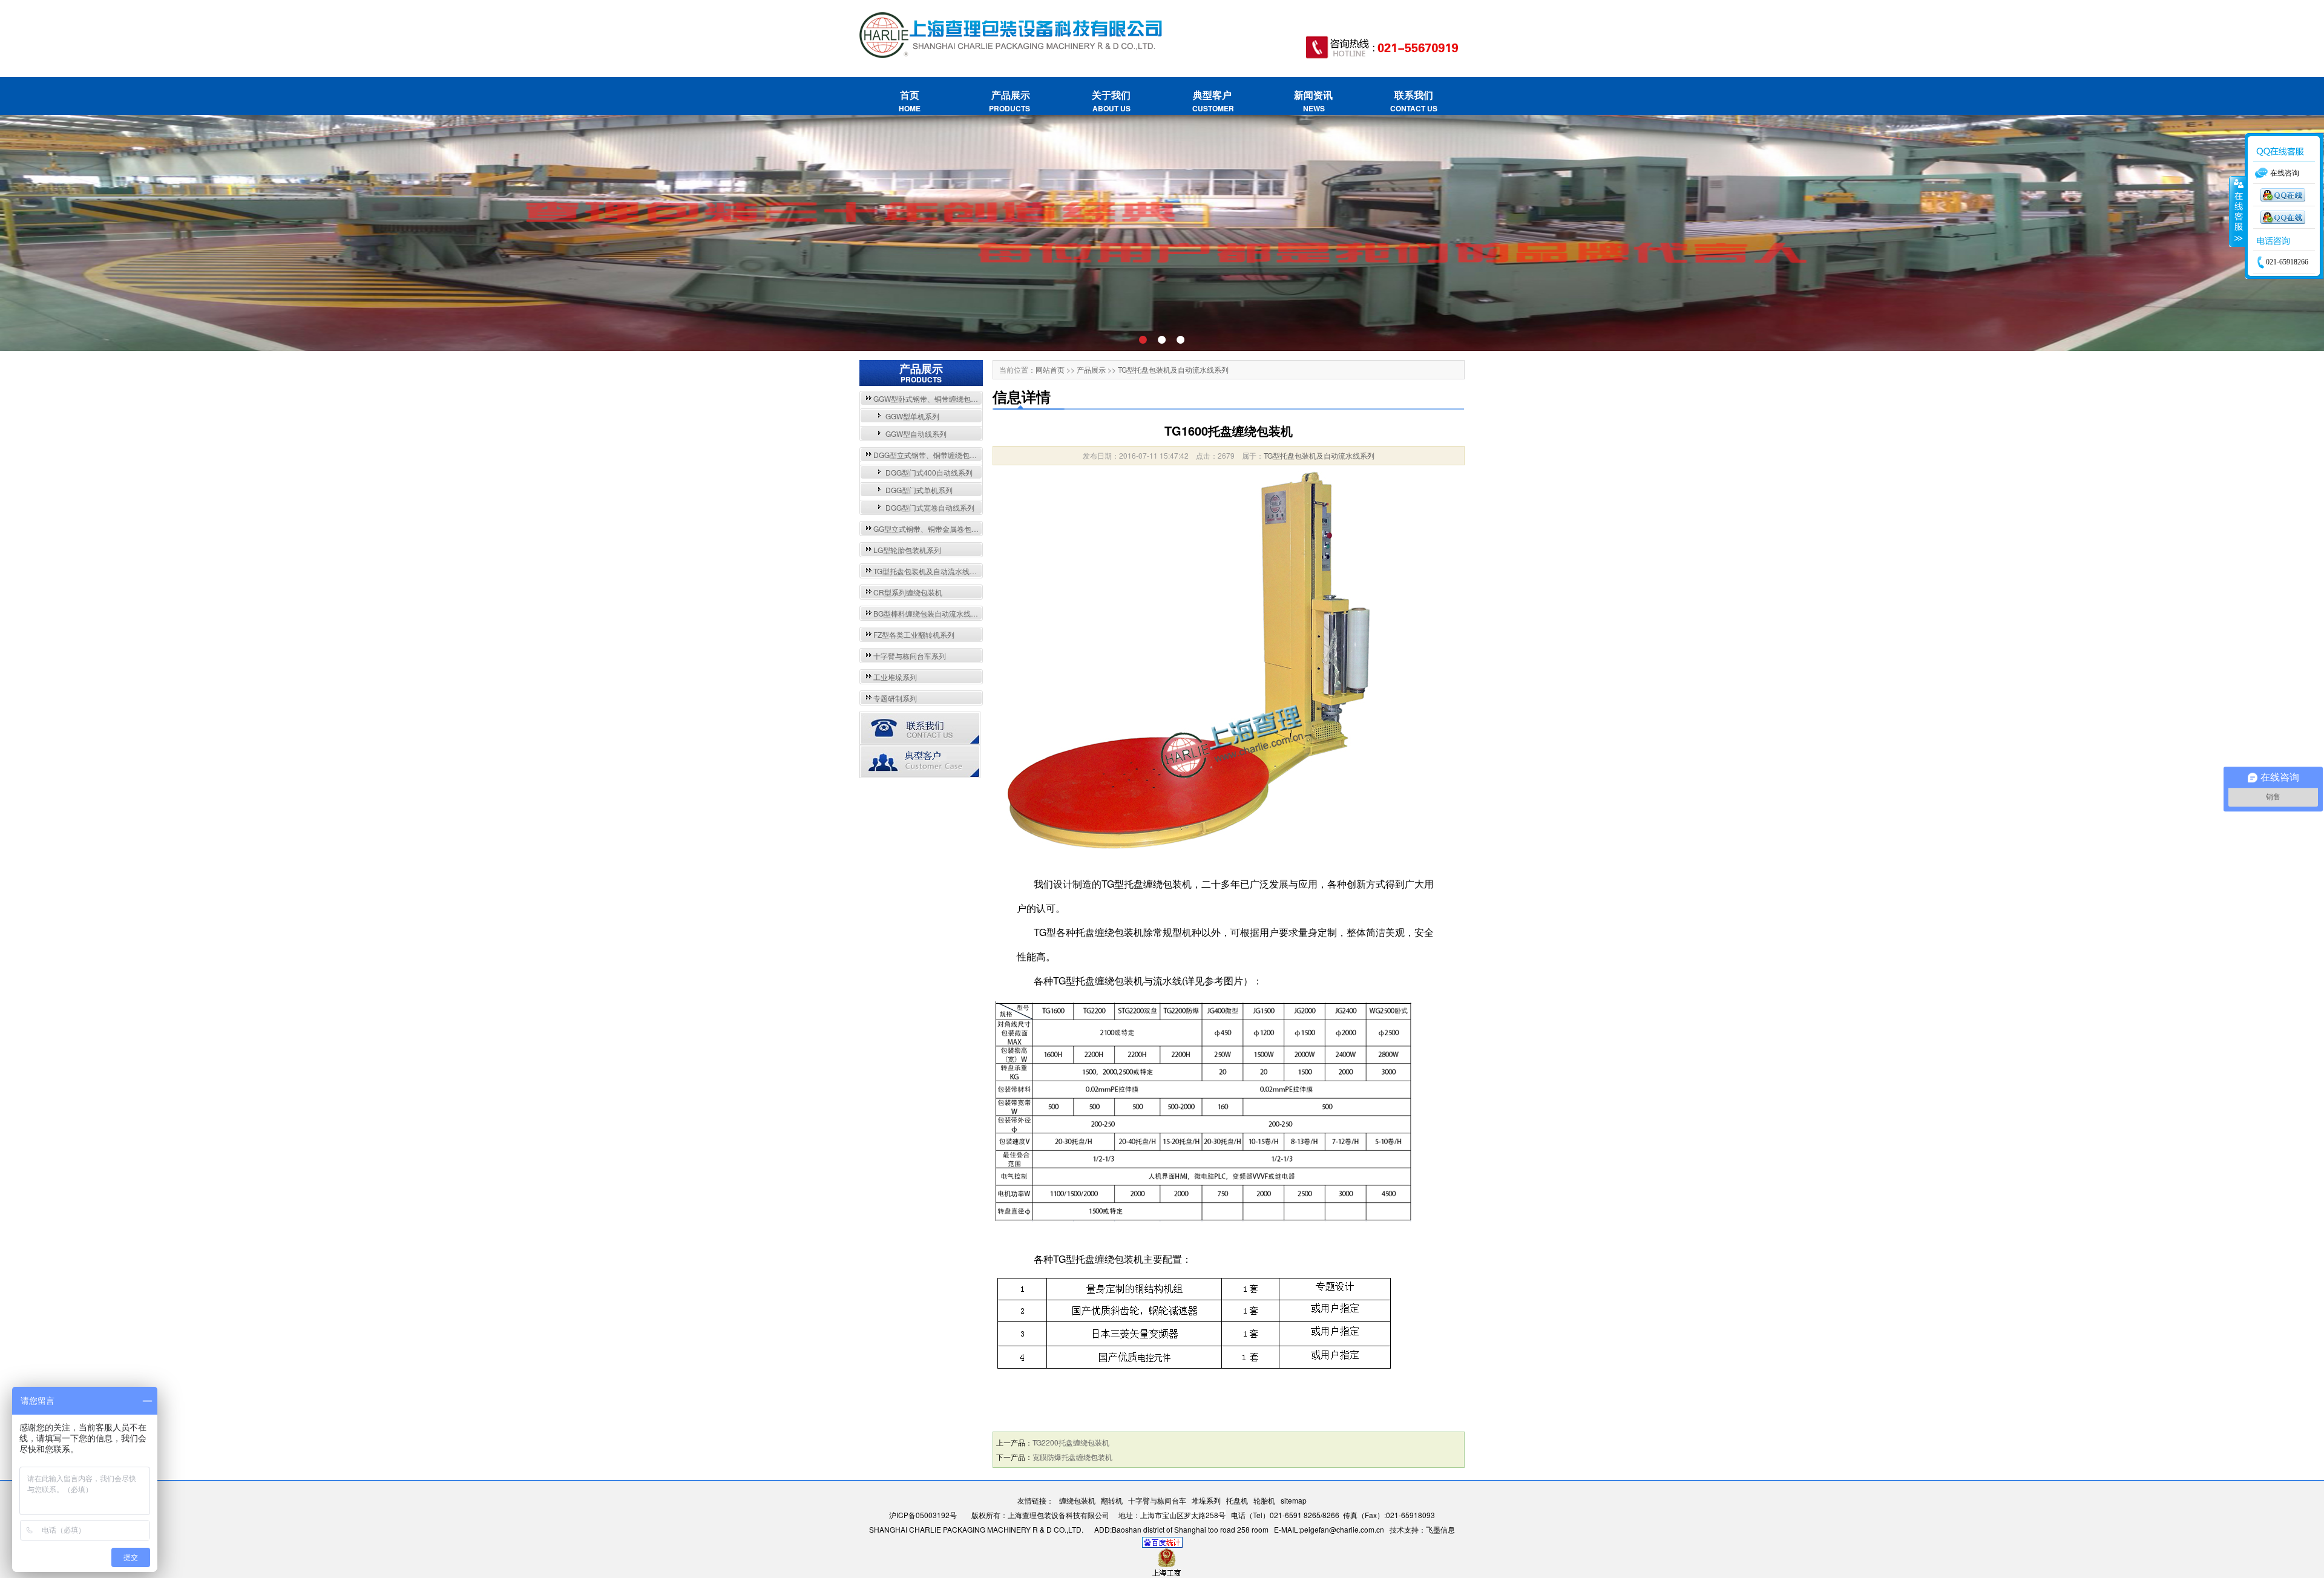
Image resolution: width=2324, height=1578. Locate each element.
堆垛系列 (1206, 1500)
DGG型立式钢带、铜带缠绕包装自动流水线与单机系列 (961, 455)
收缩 (2237, 212)
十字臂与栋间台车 (1157, 1500)
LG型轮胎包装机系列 (907, 550)
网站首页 (1050, 369)
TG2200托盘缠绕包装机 (1071, 1442)
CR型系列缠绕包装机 (908, 592)
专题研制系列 (895, 698)
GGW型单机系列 (912, 416)
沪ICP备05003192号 (923, 1515)
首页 (910, 101)
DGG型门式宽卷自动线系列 (930, 507)
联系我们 (1414, 101)
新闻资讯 (1313, 101)
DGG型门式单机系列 (919, 490)
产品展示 (1010, 101)
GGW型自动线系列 (916, 434)
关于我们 (1111, 101)
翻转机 (1112, 1500)
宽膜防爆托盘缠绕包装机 (1072, 1457)
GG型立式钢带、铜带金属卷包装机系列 (937, 529)
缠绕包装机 (1077, 1500)
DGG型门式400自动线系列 (929, 472)
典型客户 (1212, 101)
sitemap (1294, 1500)
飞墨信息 (1440, 1529)
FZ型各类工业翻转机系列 (914, 634)
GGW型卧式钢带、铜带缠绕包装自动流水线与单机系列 (962, 398)
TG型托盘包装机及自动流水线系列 (929, 571)
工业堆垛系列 (895, 677)
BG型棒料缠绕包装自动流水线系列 (929, 613)
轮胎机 (1264, 1500)
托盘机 (1237, 1500)
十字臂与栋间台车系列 (910, 656)
